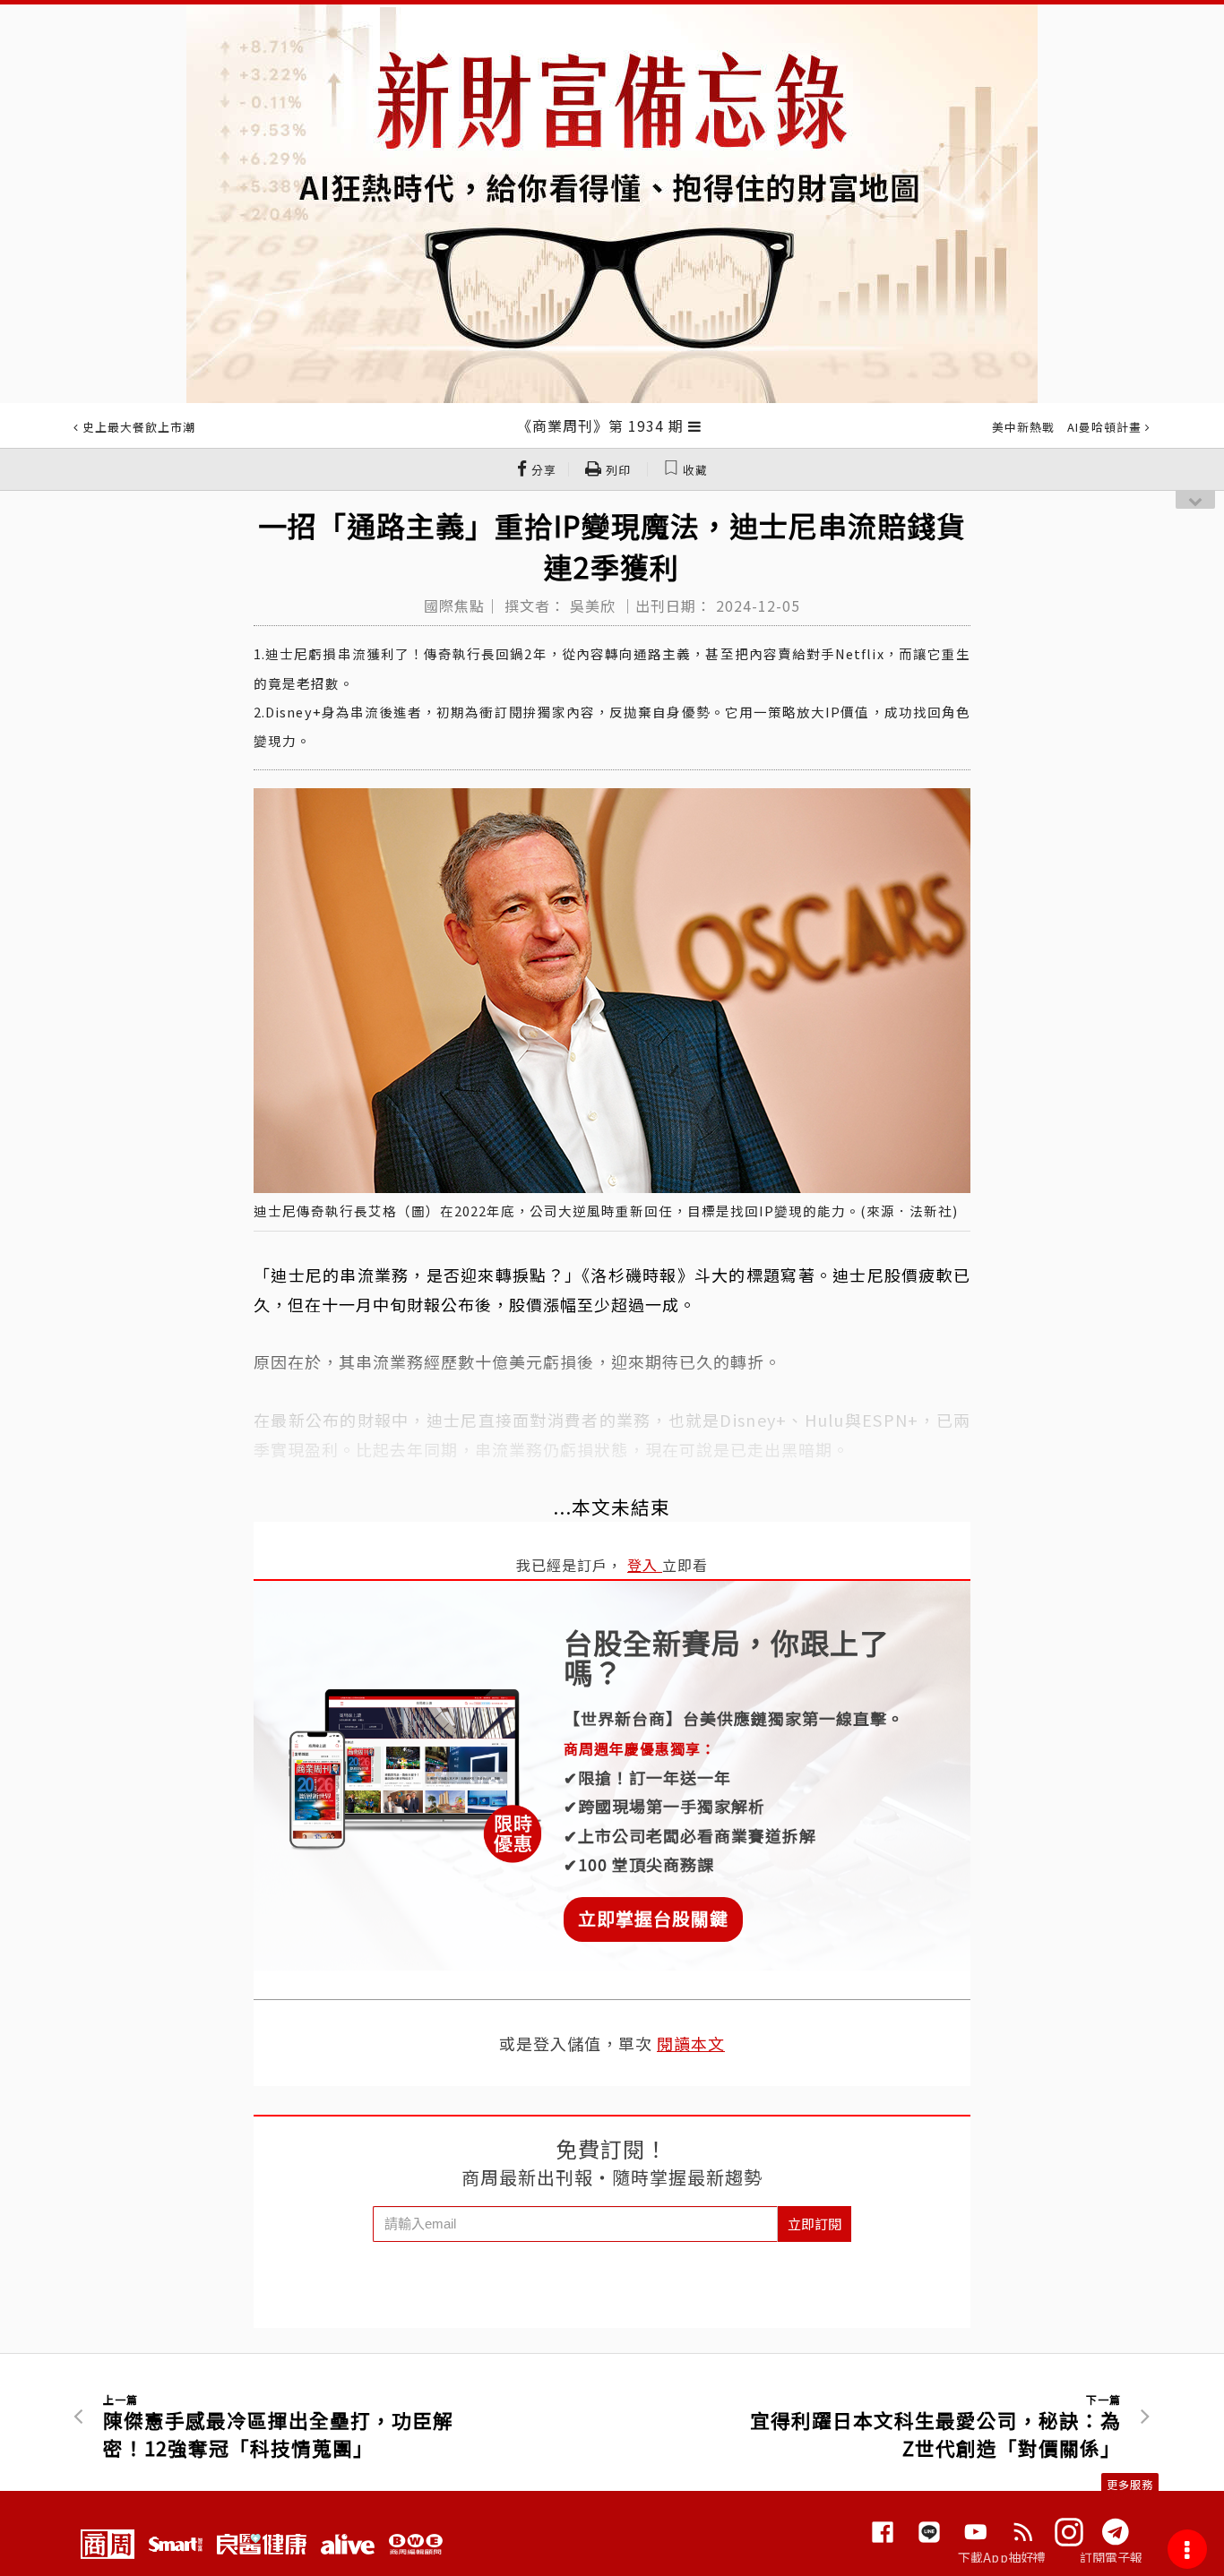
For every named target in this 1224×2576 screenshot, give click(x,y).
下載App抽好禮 (1002, 2557)
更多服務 (1130, 2484)
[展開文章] (695, 425)
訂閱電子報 (1112, 2557)
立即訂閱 (815, 2224)
